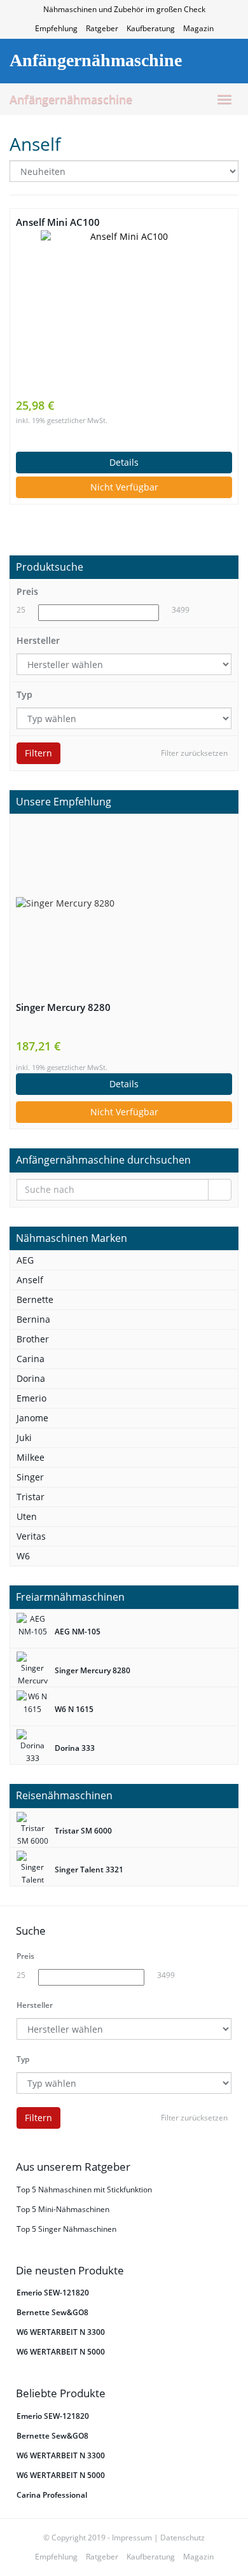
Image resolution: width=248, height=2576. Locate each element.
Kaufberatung (151, 28)
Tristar (31, 1497)
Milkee (31, 1457)
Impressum (132, 2538)
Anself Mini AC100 (58, 222)
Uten (27, 1516)
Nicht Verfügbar (124, 487)
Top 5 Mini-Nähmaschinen (63, 2209)
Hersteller (38, 640)
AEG (25, 1260)
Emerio (31, 1398)
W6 (23, 1556)
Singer (30, 1477)
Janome (32, 1418)
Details (124, 462)
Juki (24, 1438)
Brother (33, 1339)
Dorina (31, 1378)
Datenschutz (183, 2538)
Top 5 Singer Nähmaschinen (66, 2229)
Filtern (38, 753)
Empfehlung (56, 28)
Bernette (35, 1299)
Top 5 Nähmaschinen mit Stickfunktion (84, 2190)
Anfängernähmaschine (71, 99)
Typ (24, 694)
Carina (31, 1359)
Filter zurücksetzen (194, 753)
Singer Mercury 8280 (63, 1007)
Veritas (31, 1536)
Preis (27, 591)
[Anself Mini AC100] (124, 314)
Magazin (198, 28)
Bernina (33, 1319)
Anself (30, 1280)
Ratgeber (102, 28)
